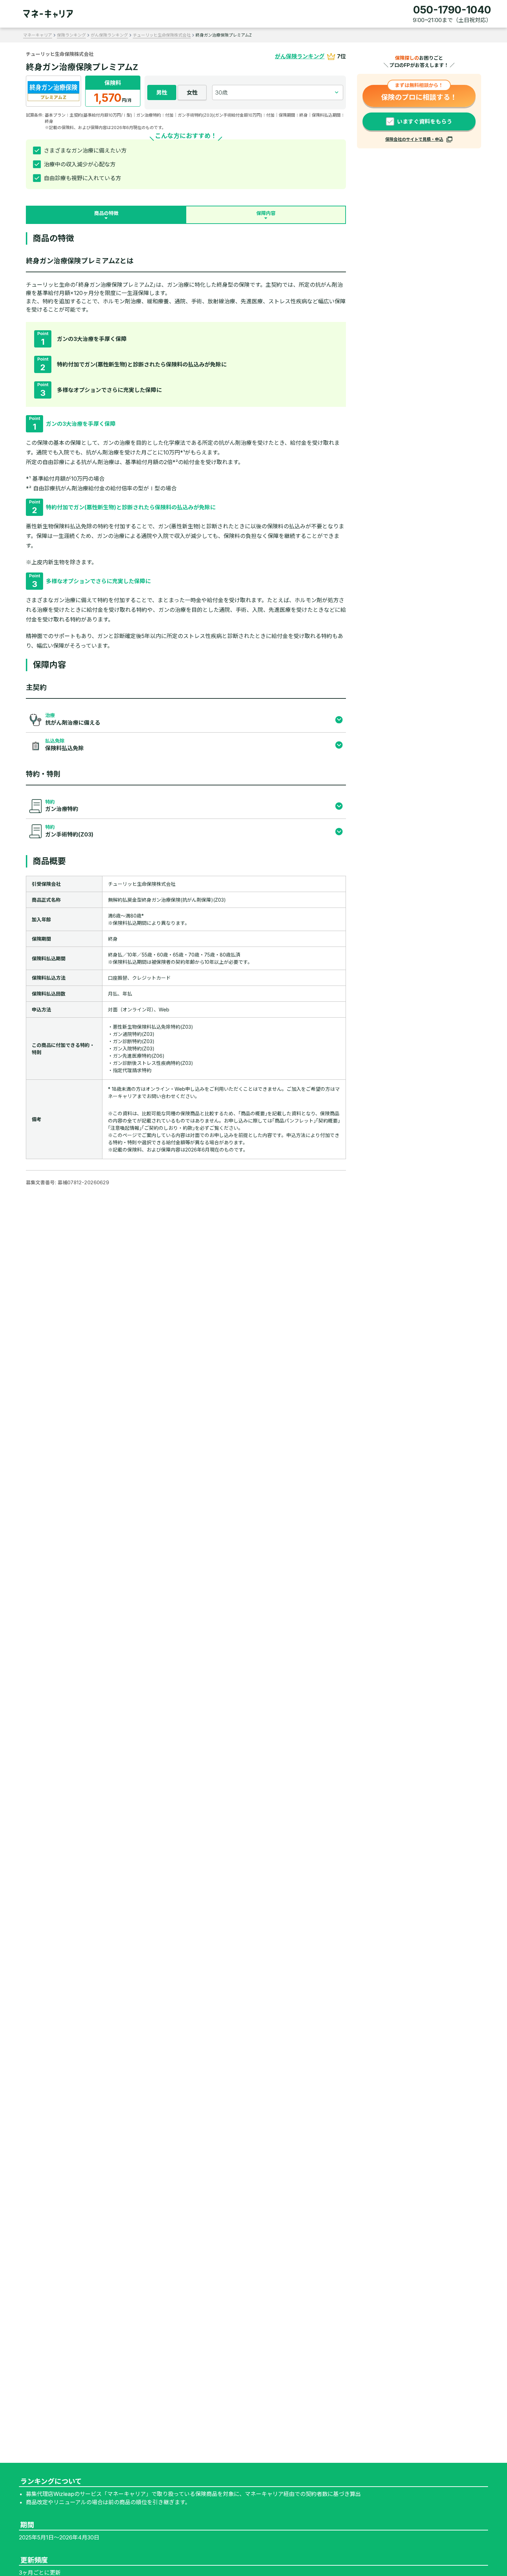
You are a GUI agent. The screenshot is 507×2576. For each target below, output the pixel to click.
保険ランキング (71, 35)
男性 (162, 92)
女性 (192, 92)
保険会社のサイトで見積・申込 (414, 139)
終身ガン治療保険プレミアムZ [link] (224, 35)
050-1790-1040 (452, 10)
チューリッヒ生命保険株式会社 (162, 35)
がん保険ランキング (109, 35)
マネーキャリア (38, 35)
